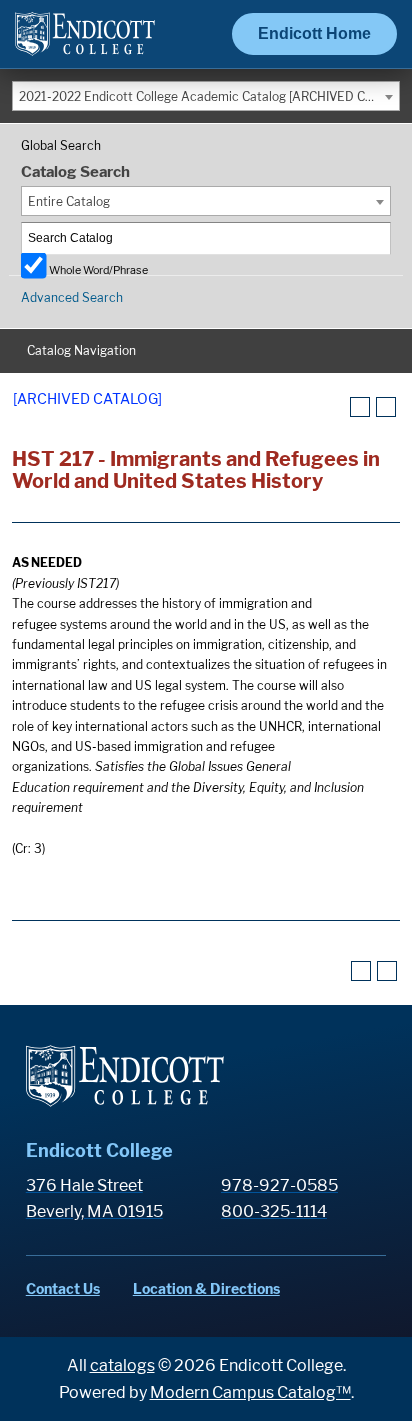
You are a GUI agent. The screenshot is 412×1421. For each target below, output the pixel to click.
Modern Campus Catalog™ (250, 1392)
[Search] (376, 238)
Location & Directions (206, 1288)
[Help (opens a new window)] (386, 407)
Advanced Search (72, 297)
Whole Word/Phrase (98, 269)
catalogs (122, 1365)
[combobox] (206, 96)
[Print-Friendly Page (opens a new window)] (360, 407)
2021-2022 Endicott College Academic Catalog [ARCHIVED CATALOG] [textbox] (209, 96)
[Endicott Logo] (85, 42)
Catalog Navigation (81, 350)
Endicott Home (314, 33)
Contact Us (63, 1288)
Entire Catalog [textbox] (69, 201)
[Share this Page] (335, 408)
